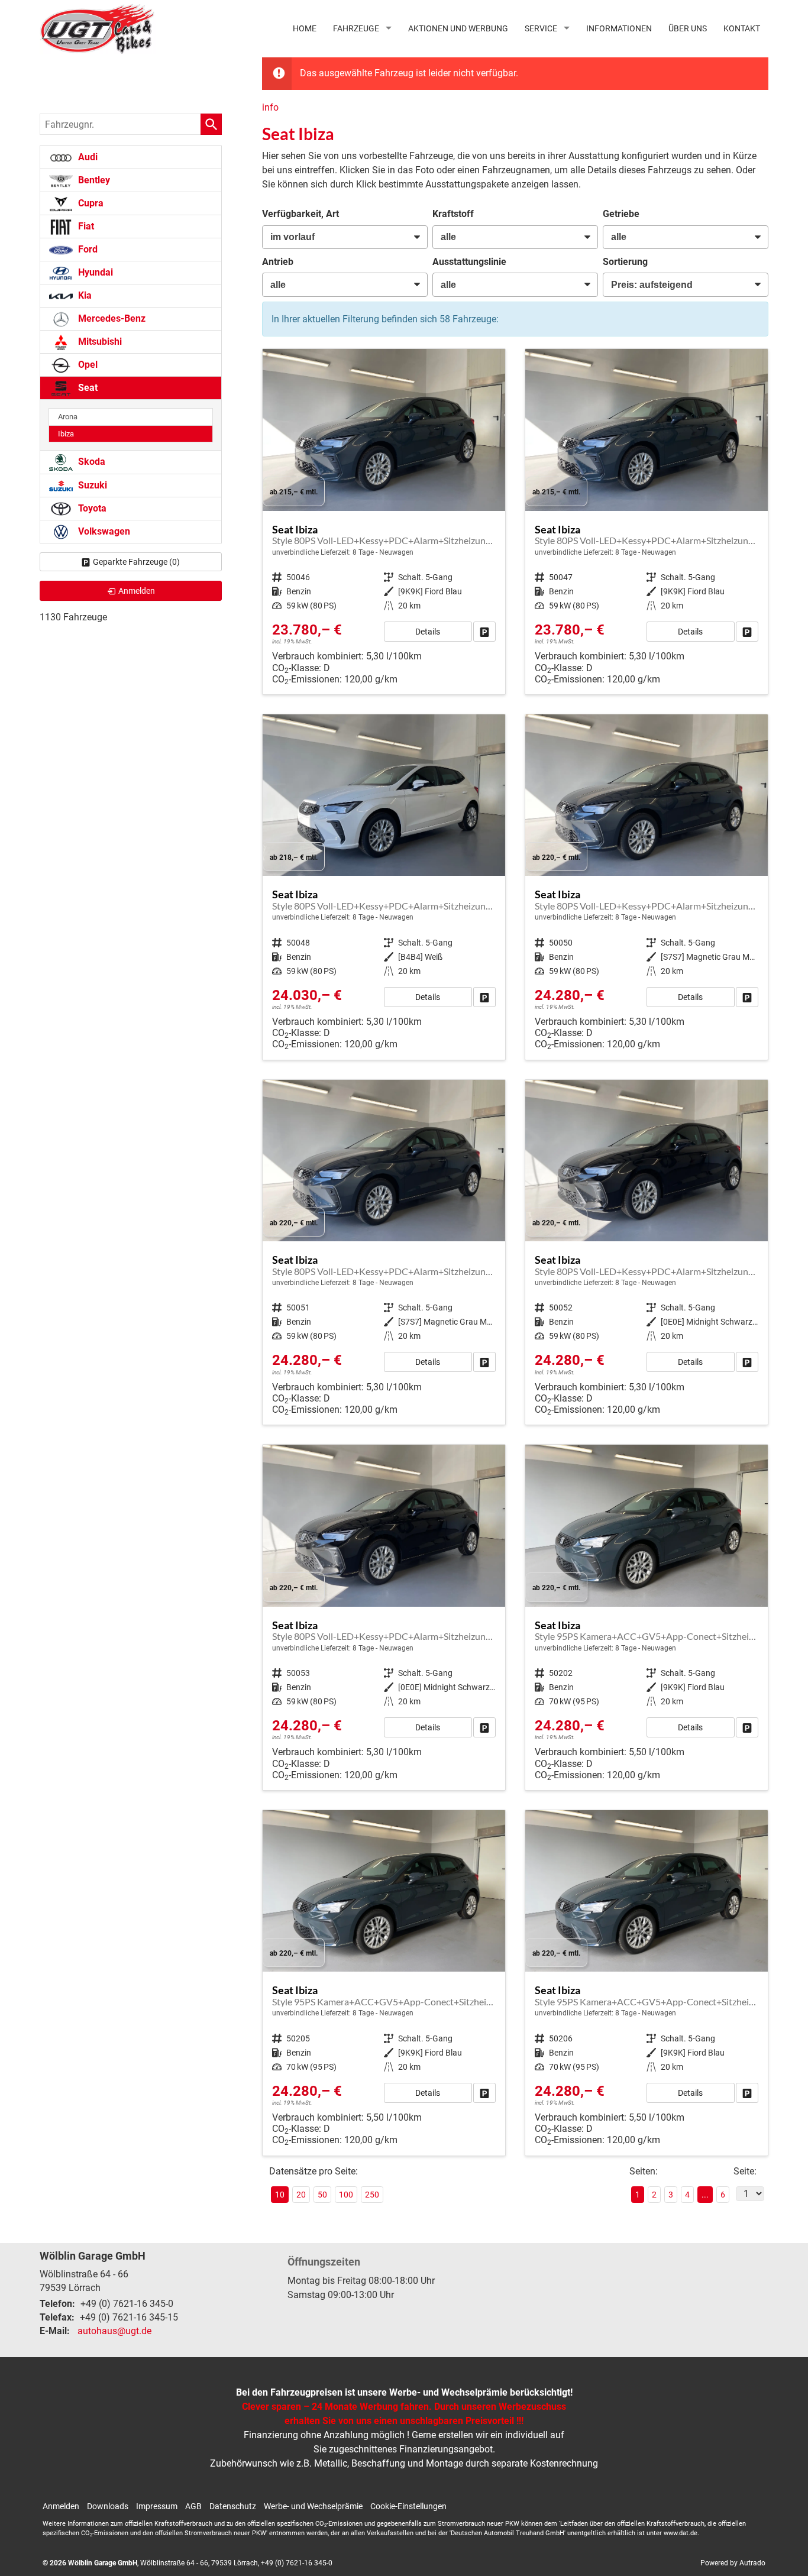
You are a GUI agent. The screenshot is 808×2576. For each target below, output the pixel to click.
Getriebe (621, 214)
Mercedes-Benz (111, 318)
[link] (484, 632)
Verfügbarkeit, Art (300, 214)
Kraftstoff (453, 214)
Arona (68, 417)
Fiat (85, 226)
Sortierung (625, 262)
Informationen (619, 28)
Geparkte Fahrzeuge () (136, 562)
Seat (87, 388)
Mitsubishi (99, 342)
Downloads (108, 2506)
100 (346, 2195)
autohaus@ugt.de (114, 2331)
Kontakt (742, 28)
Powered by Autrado (733, 2563)
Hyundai (94, 272)
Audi (87, 157)
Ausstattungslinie (469, 262)
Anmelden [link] (137, 591)
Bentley (93, 180)
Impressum (157, 2506)
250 (372, 2195)
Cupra (90, 203)
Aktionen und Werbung (458, 28)
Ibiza (66, 434)
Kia (84, 295)
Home (305, 28)
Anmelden (61, 2506)
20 (301, 2195)
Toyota (91, 508)
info (270, 107)
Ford (87, 249)
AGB (193, 2506)
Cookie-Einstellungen (408, 2506)
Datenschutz (233, 2506)
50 (322, 2195)
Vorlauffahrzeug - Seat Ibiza (384, 522)
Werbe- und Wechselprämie (313, 2506)
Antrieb (278, 262)
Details (428, 632)
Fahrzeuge (356, 28)
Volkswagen (103, 531)
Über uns (688, 28)
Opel (87, 365)
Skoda (91, 462)
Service (541, 28)
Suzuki (91, 485)
